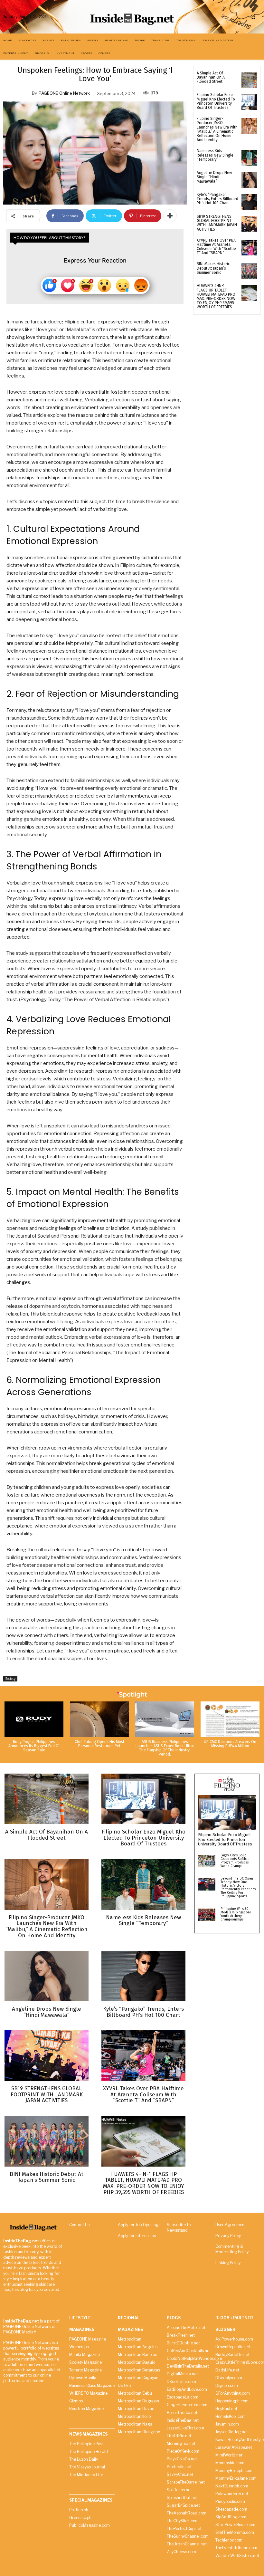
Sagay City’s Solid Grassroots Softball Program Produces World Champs (235, 1861)
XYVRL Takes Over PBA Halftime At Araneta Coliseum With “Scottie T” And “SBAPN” (216, 247)
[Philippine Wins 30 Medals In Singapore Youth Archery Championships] (207, 1915)
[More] (170, 216)
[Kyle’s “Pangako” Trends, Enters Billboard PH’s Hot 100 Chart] (249, 202)
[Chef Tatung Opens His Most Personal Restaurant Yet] (99, 1719)
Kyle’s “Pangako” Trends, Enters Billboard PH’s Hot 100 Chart (217, 199)
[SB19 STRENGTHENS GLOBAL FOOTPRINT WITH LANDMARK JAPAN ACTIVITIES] (249, 224)
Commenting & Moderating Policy (232, 2249)
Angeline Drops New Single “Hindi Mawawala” (214, 177)
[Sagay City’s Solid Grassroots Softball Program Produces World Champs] (207, 1861)
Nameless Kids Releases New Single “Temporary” (215, 155)
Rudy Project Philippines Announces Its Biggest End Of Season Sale (34, 1746)
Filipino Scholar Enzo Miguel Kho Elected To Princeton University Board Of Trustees (216, 101)
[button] (253, 17)
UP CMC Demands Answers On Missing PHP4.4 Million (230, 1744)
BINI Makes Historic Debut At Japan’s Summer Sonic (213, 268)
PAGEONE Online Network (64, 93)
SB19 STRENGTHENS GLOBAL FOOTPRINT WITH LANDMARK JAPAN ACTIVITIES (217, 223)
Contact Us (79, 2225)
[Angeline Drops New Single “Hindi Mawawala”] (249, 180)
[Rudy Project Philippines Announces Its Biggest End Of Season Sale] (34, 1719)
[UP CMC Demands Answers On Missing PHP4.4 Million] (230, 1719)
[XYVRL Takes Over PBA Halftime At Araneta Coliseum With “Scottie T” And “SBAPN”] (249, 248)
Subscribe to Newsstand (179, 2227)
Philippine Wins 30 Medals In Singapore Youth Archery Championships (236, 1914)
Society (10, 1679)
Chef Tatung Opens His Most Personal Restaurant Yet (99, 1744)
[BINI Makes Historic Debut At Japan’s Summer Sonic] (249, 271)
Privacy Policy (228, 2236)
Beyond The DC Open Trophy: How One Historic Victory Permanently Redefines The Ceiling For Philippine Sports (238, 1887)
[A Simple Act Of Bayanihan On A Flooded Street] (249, 80)
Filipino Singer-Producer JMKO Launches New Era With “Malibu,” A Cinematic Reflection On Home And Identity (217, 129)
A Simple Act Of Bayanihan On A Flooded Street (211, 77)
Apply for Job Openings (139, 2225)
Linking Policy (228, 2263)
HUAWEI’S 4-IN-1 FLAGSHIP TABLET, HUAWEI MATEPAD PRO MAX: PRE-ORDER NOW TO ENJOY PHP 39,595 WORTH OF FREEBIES (216, 296)
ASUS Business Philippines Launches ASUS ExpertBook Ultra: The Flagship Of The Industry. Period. (165, 1748)
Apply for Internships (137, 2236)
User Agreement (231, 2225)
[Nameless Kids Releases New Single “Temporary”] (249, 158)
